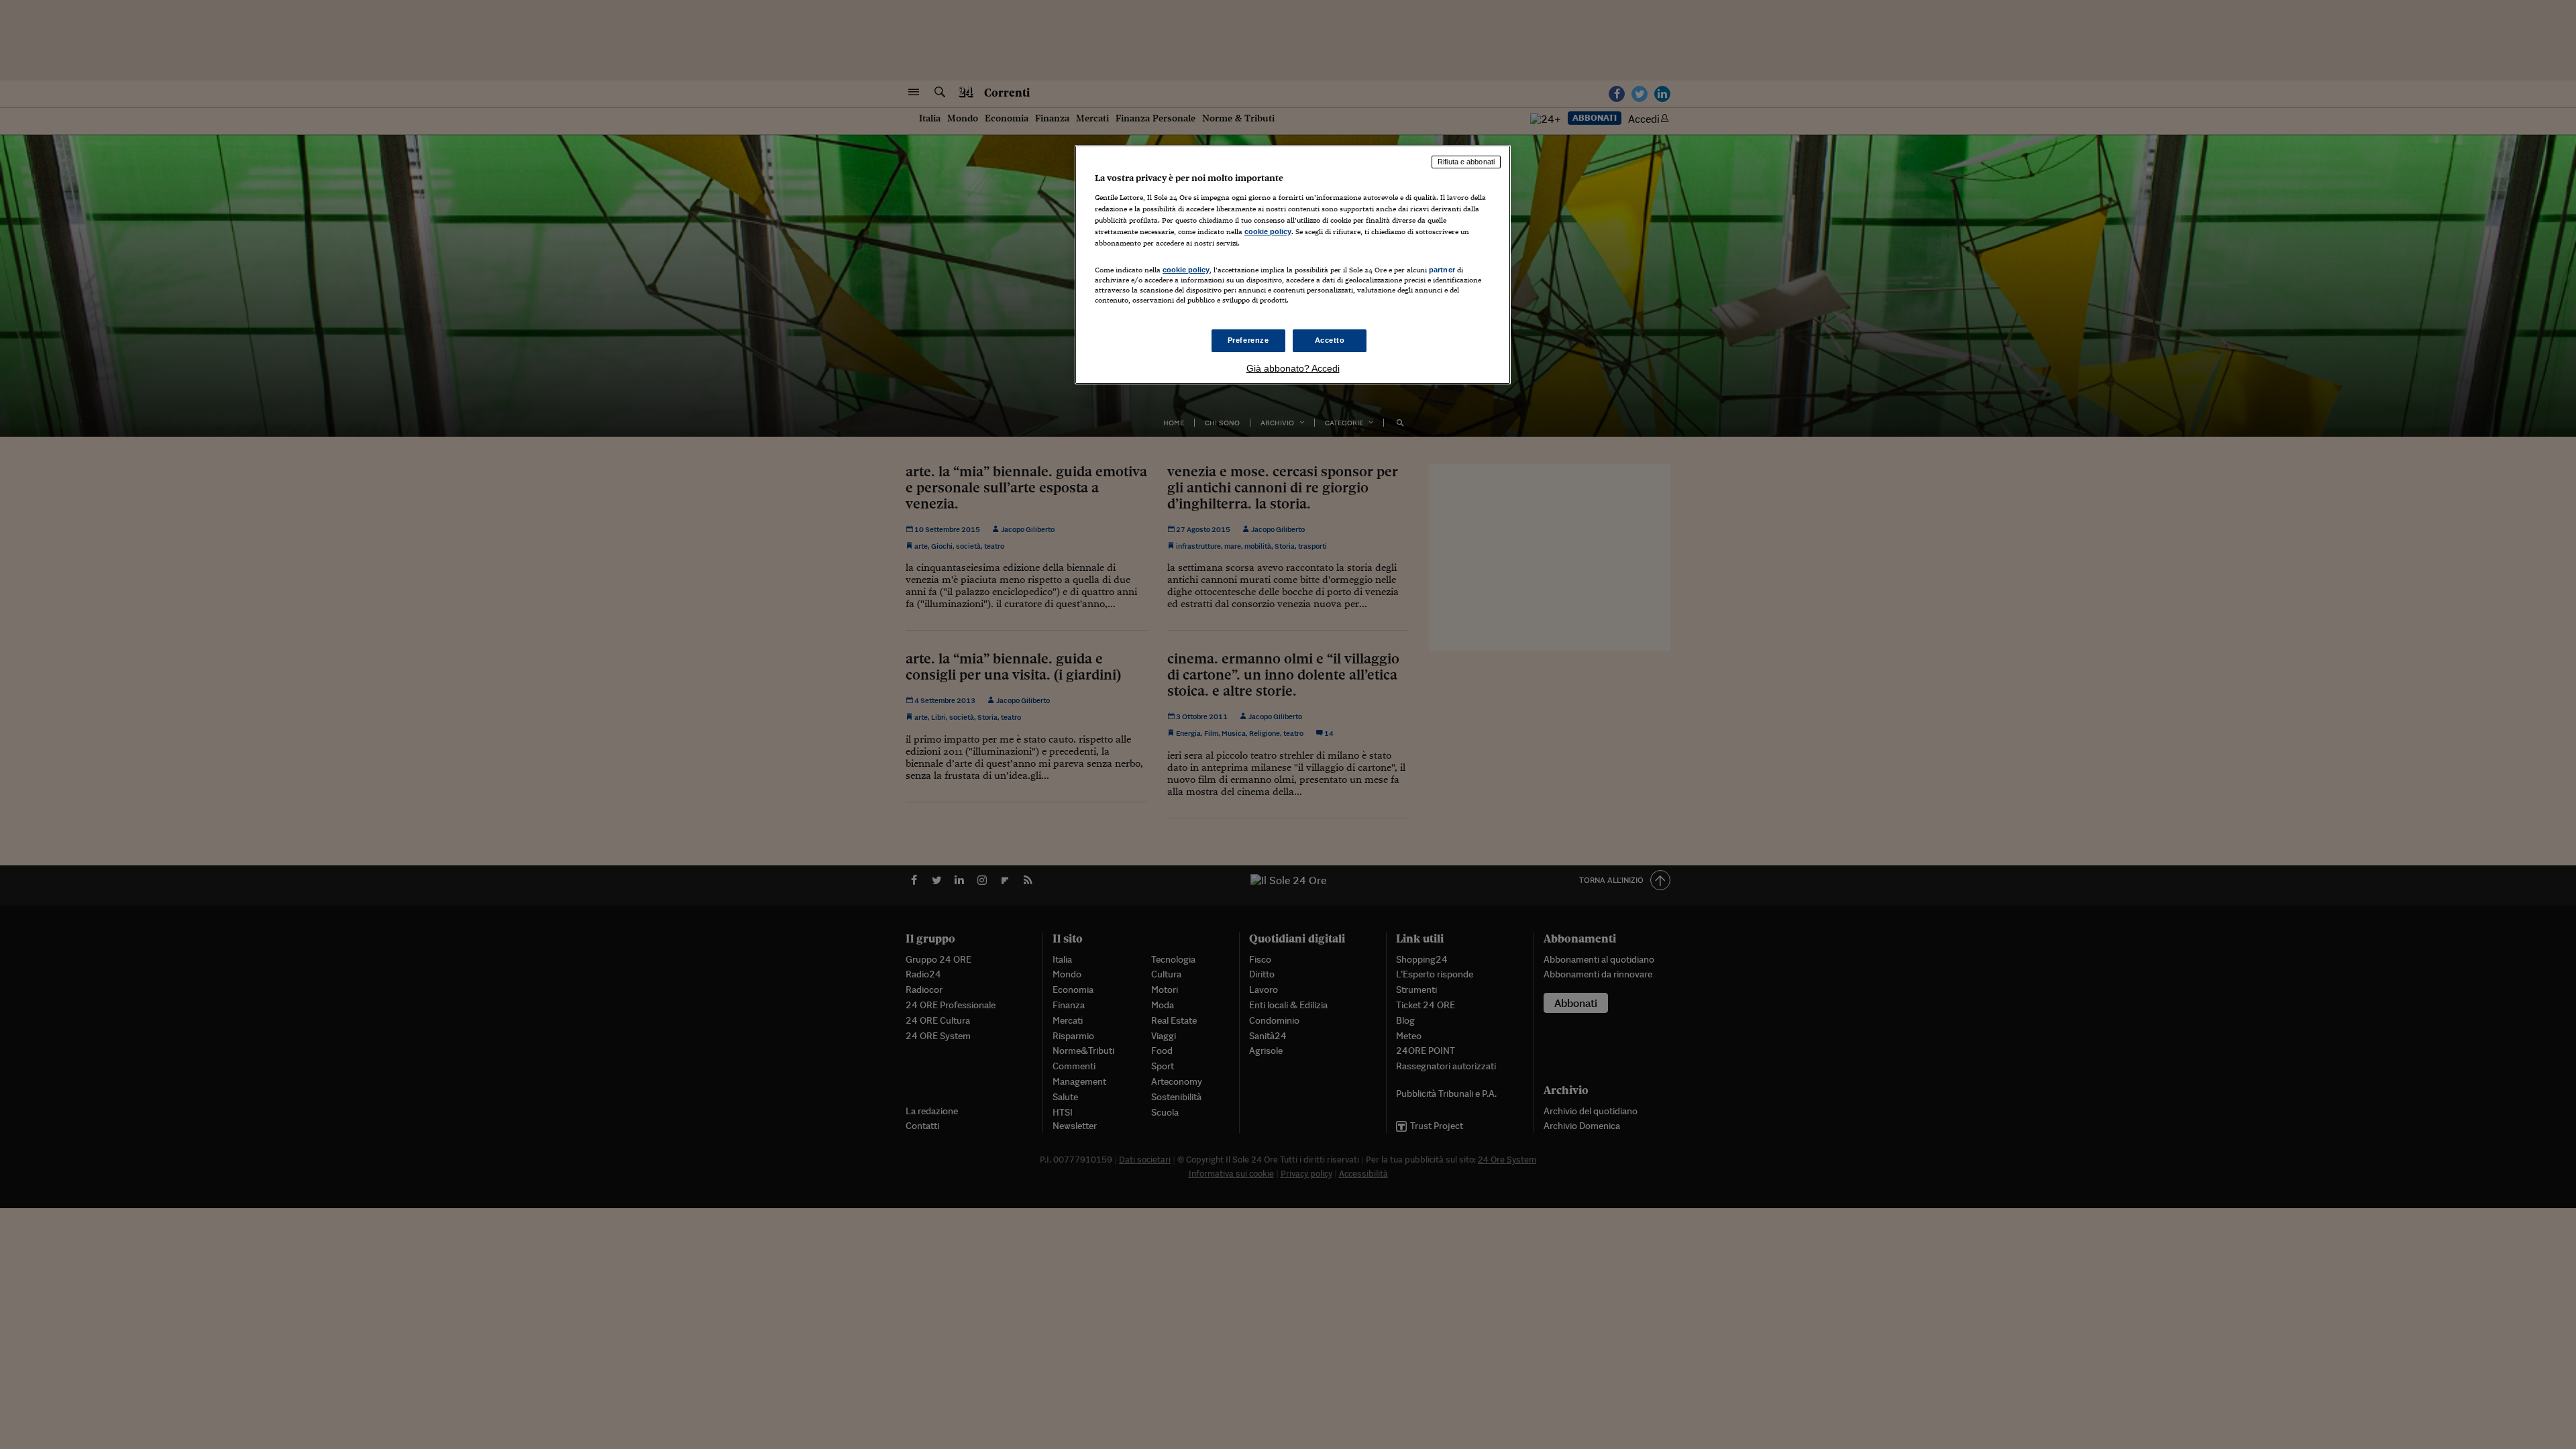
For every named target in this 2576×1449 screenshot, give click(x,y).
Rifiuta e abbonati (1466, 162)
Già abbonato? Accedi (1293, 368)
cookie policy (1268, 231)
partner (1442, 270)
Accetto (1330, 340)
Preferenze (1248, 340)
